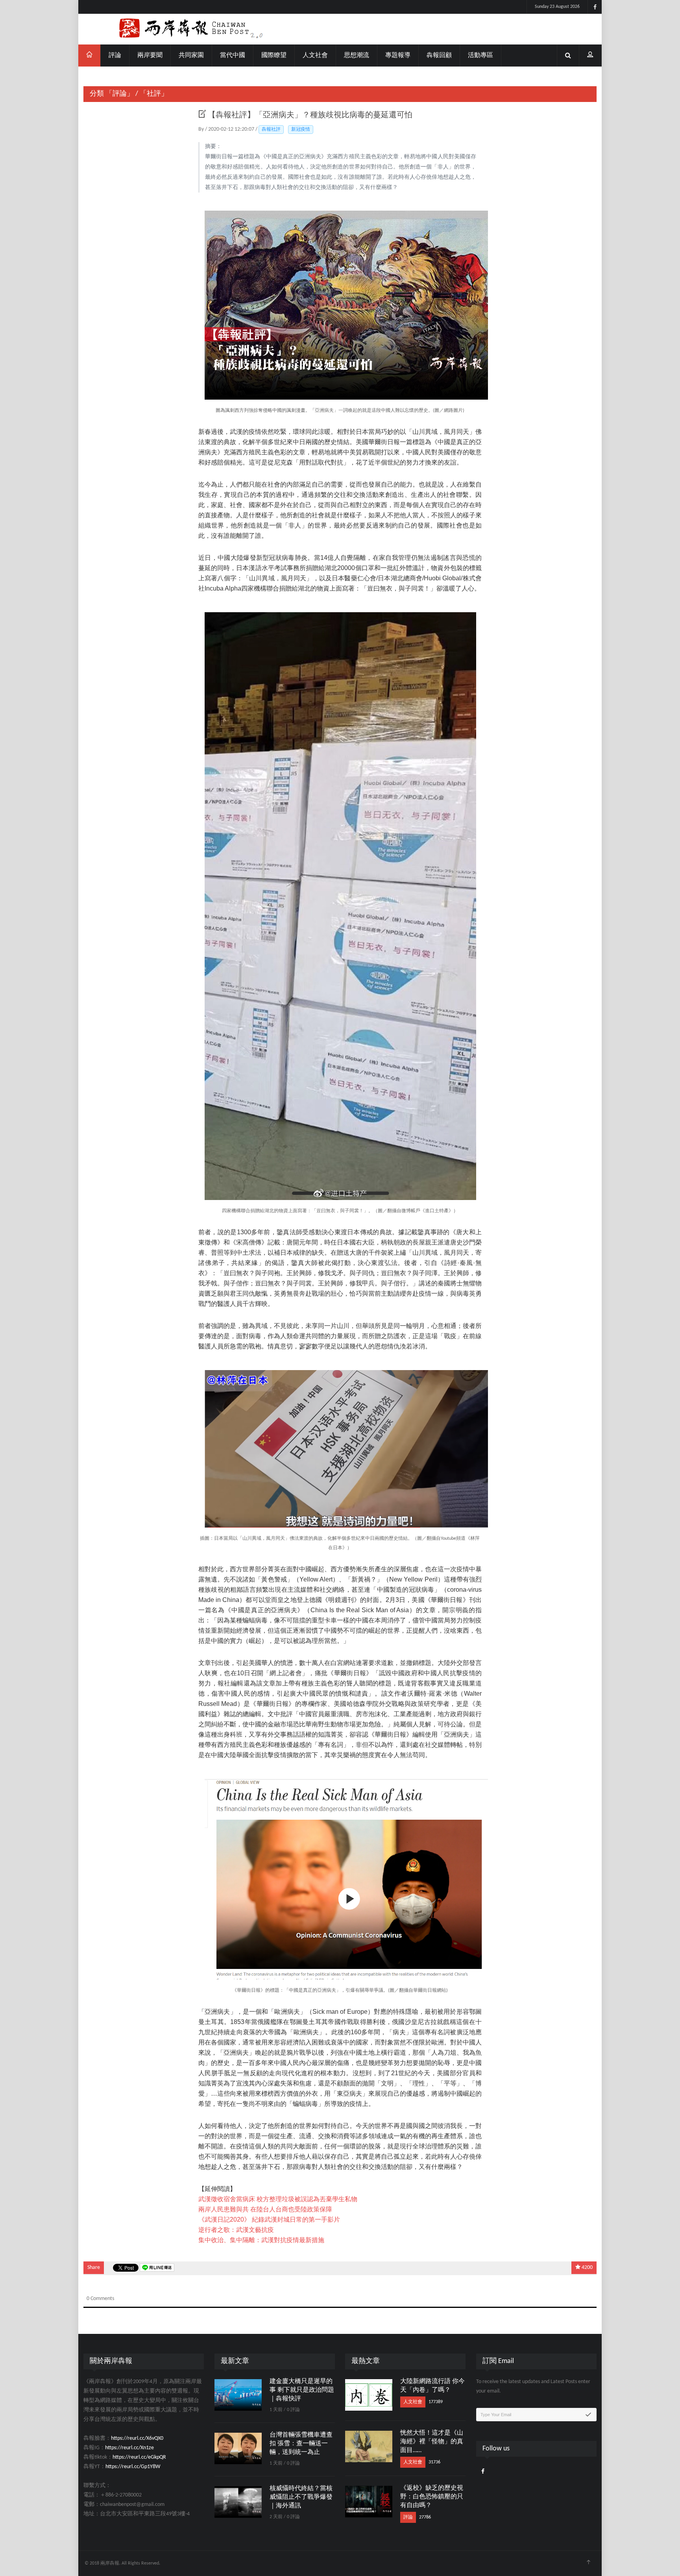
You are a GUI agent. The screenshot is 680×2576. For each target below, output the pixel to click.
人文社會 (315, 56)
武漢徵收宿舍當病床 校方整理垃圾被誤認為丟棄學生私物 (278, 2199)
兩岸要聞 (150, 56)
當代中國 (233, 56)
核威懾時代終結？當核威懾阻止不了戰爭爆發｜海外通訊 (301, 2497)
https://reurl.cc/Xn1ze (129, 2448)
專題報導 (398, 56)
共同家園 (191, 56)
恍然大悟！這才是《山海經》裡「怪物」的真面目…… (432, 2442)
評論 (115, 56)
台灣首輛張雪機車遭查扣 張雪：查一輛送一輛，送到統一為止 (301, 2444)
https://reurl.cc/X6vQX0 (137, 2438)
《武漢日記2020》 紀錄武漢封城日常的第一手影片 (269, 2220)
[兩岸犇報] (340, 29)
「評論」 (120, 94)
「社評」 (154, 94)
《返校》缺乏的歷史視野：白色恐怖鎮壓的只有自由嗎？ (432, 2497)
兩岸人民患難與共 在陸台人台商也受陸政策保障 (265, 2209)
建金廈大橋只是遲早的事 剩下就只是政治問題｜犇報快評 (302, 2390)
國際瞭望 (274, 56)
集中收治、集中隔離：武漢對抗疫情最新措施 (261, 2240)
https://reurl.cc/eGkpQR (139, 2457)
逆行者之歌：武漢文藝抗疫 (236, 2230)
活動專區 (480, 56)
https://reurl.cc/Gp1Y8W (133, 2467)
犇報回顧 (439, 56)
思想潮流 (357, 56)
